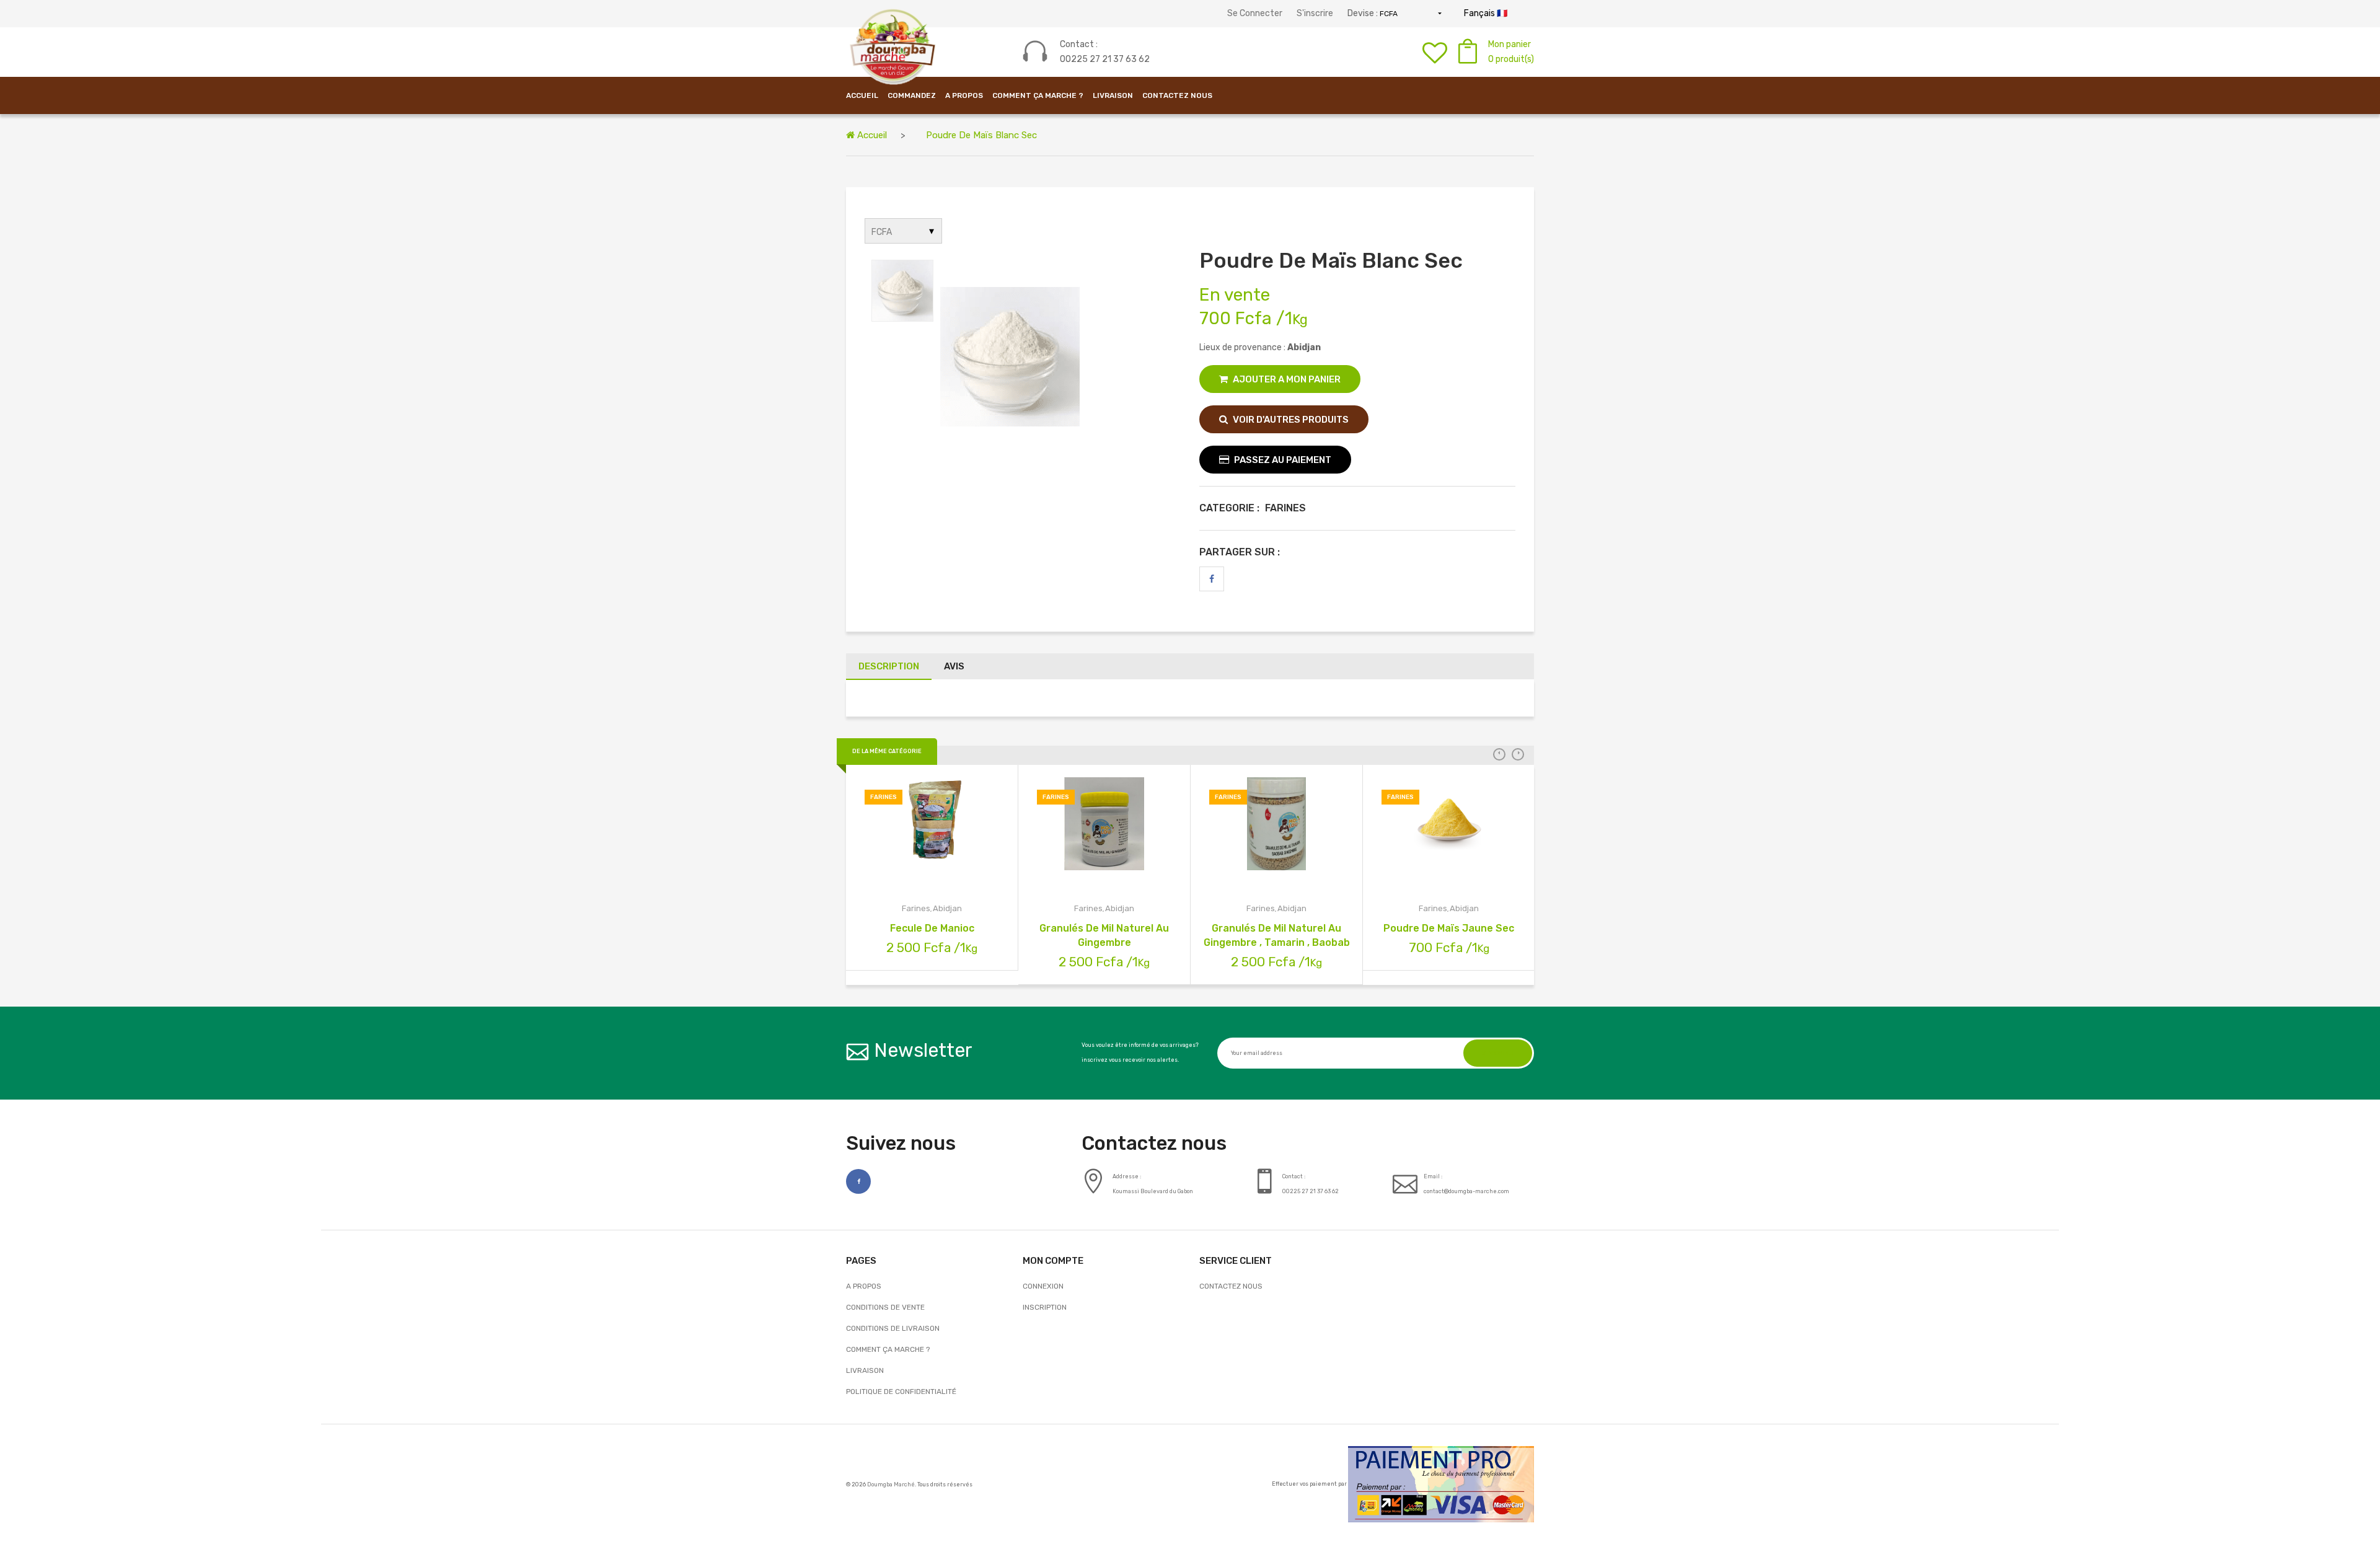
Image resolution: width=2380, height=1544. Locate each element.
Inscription (1045, 1307)
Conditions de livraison (893, 1328)
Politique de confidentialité (901, 1392)
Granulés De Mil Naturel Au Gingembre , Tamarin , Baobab (1277, 935)
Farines (916, 908)
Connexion (1043, 1286)
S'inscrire (1315, 13)
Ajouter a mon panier (1286, 379)
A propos (964, 95)
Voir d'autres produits (1290, 420)
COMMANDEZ (912, 95)
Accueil (871, 135)
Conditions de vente (885, 1307)
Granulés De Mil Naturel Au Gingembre (1104, 935)
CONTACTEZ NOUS (1177, 95)
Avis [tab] (954, 666)
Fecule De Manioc (932, 928)
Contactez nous (1231, 1286)
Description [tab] (889, 666)
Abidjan (947, 908)
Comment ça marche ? (1038, 95)
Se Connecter (1255, 13)
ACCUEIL (862, 95)
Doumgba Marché (891, 1484)
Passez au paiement (1282, 460)
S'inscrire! (1498, 1053)
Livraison (1113, 95)
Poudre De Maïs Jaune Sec (1449, 928)
